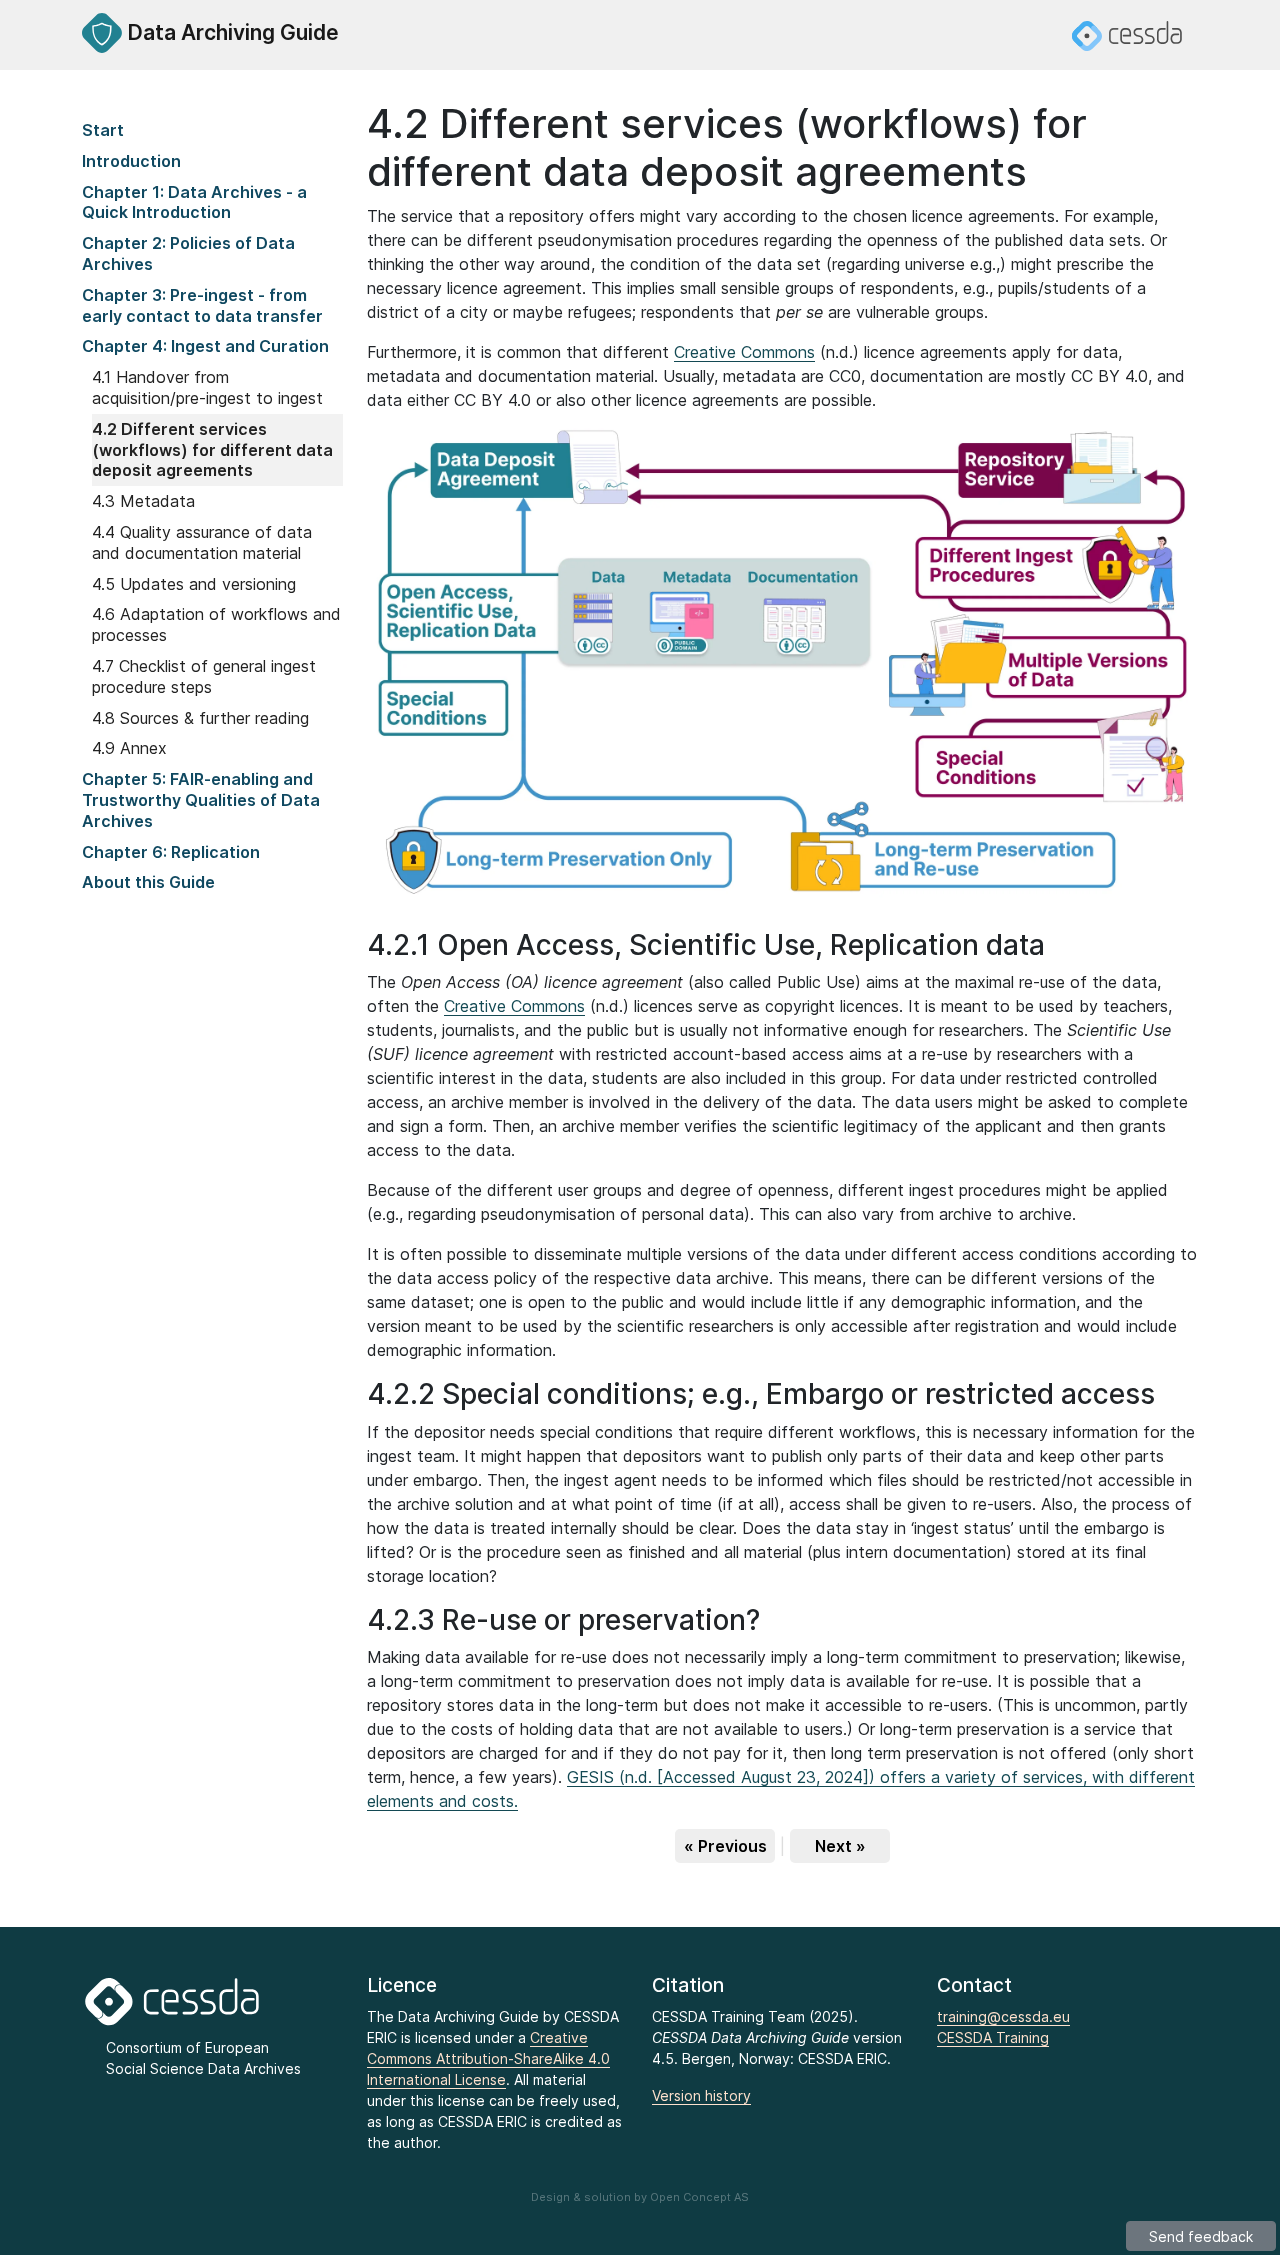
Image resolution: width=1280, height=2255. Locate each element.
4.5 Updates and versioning (194, 584)
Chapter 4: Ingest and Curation (205, 346)
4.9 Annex (129, 748)
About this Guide (148, 882)
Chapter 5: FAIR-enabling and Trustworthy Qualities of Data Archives (201, 800)
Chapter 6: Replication (171, 852)
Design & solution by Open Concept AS (640, 2197)
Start (103, 130)
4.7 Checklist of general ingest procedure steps (204, 676)
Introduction (131, 161)
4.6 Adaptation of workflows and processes (216, 624)
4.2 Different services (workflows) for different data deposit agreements (212, 450)
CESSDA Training (993, 2037)
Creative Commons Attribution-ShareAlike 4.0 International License (488, 2058)
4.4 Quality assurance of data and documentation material (202, 542)
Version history (701, 2095)
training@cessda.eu (1003, 2016)
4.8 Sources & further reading (200, 718)
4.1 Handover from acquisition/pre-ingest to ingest (210, 387)
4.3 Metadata (143, 501)
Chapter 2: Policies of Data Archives (188, 253)
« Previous (725, 1846)
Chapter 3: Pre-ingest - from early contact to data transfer (202, 305)
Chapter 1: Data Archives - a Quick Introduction (194, 202)
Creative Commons (744, 352)
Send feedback (1201, 2236)
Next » (840, 1846)
